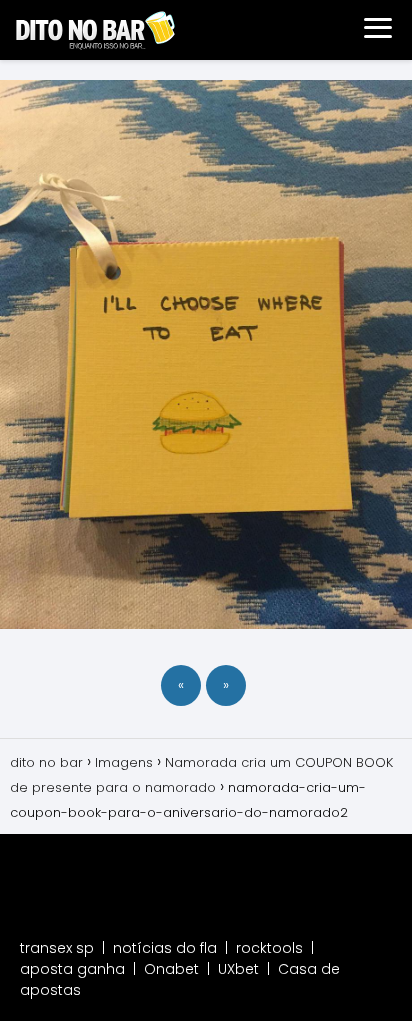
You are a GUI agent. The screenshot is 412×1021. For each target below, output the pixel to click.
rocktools (269, 948)
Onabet (171, 969)
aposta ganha (72, 969)
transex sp (57, 948)
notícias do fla (165, 948)
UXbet (238, 969)
